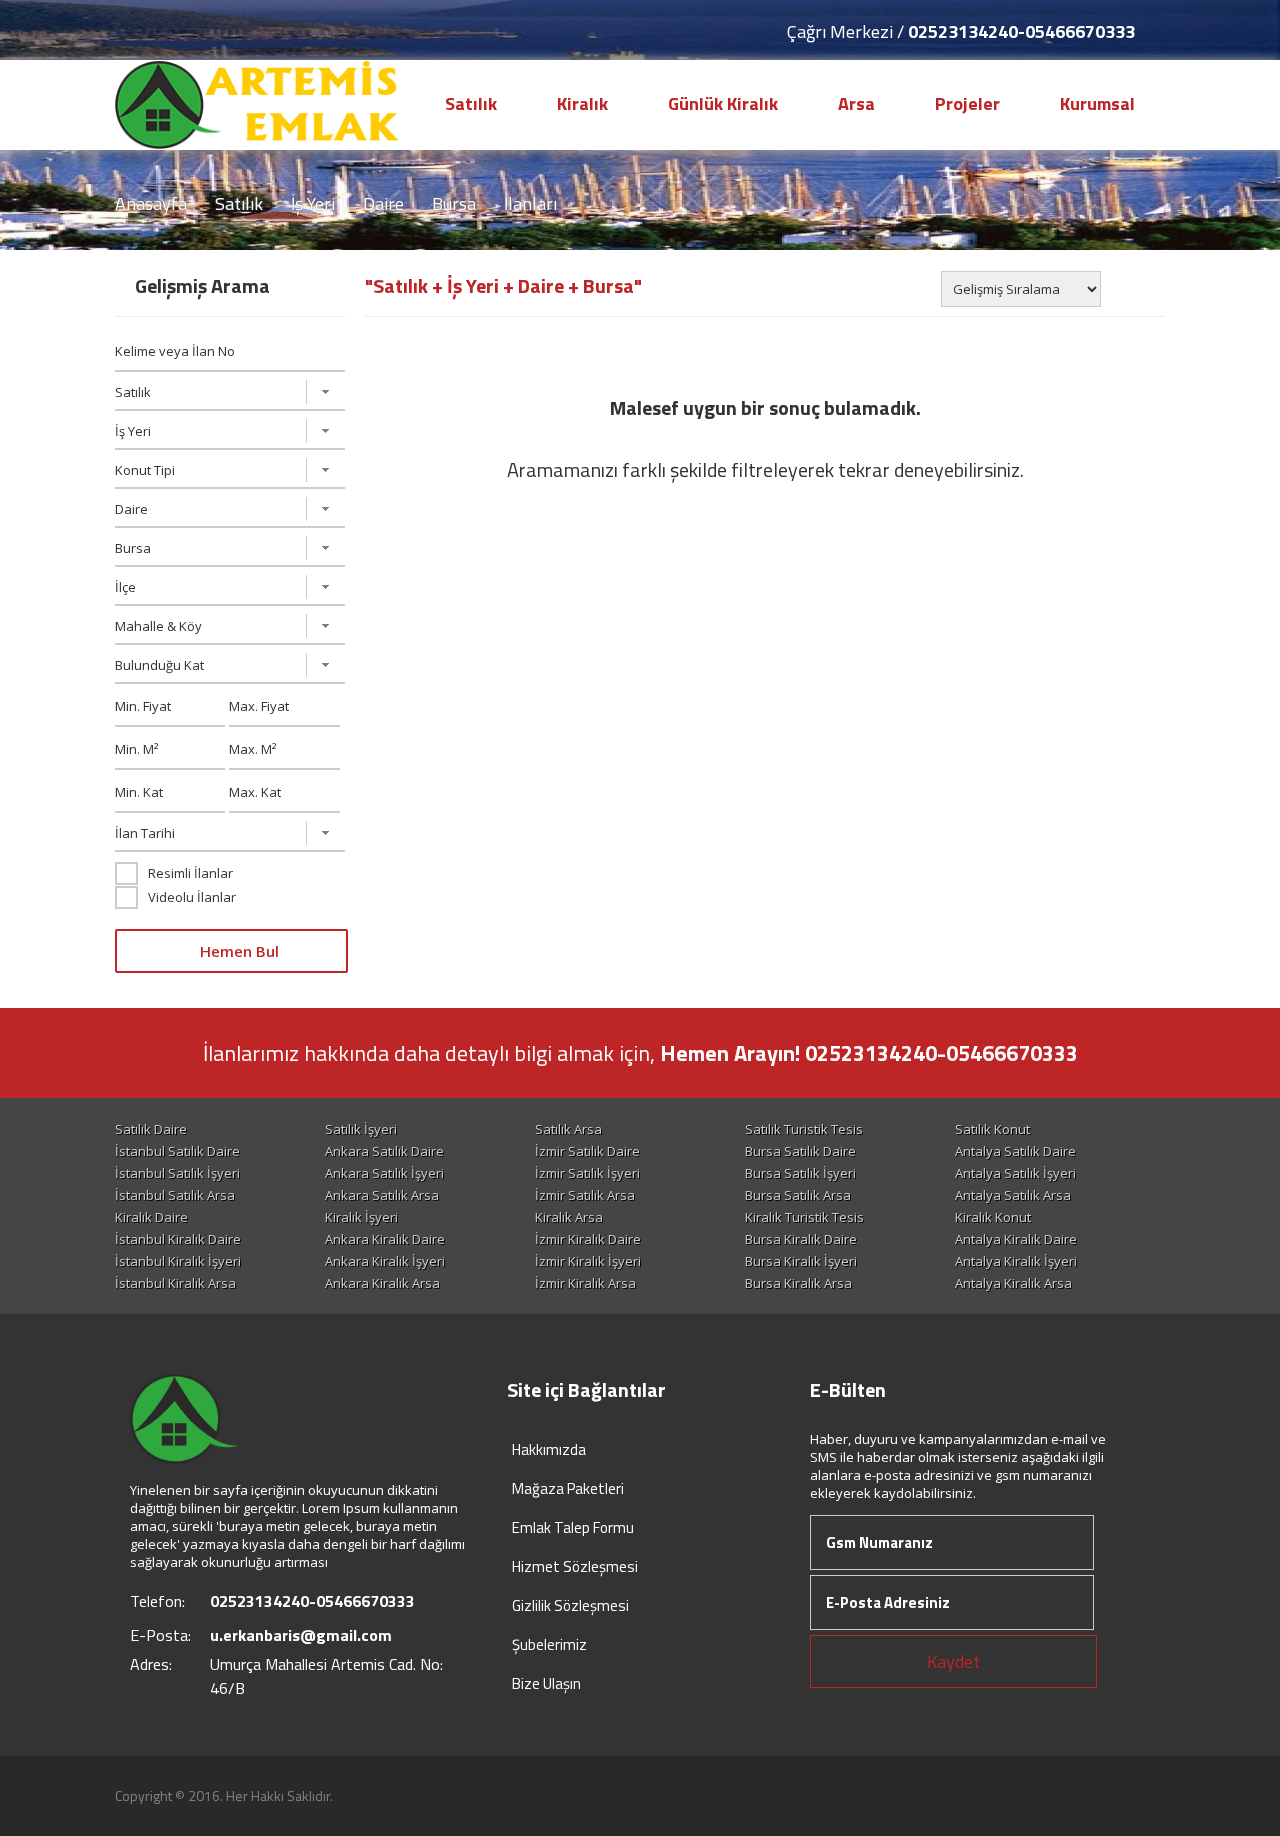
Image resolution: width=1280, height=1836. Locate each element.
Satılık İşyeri (361, 1129)
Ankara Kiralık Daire (385, 1239)
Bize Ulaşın (546, 1683)
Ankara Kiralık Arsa (382, 1283)
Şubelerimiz (549, 1644)
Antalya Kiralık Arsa (1013, 1283)
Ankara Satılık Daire (384, 1151)
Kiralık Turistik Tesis (804, 1217)
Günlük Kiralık (723, 103)
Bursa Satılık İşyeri (800, 1173)
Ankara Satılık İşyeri (384, 1173)
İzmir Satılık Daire (587, 1151)
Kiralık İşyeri (361, 1217)
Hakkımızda (549, 1449)
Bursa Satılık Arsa (798, 1195)
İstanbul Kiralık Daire (178, 1239)
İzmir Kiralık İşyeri (588, 1261)
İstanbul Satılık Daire (177, 1151)
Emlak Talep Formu (573, 1527)
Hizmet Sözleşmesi (575, 1566)
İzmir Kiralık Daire (588, 1239)
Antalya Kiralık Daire (1016, 1239)
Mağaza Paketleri (568, 1488)
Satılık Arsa (568, 1129)
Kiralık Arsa (569, 1217)
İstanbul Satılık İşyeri (177, 1173)
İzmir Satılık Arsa (585, 1195)
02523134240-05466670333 (1021, 31)
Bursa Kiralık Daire (801, 1239)
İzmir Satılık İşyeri (587, 1173)
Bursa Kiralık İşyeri (801, 1261)
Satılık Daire (151, 1129)
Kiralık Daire (151, 1217)
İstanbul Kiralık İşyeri (178, 1261)
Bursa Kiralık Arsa (798, 1283)
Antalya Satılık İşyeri (1015, 1173)
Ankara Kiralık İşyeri (385, 1261)
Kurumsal (1097, 103)
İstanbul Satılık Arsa (175, 1195)
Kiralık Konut (993, 1217)
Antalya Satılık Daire (1015, 1151)
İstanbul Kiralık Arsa (175, 1283)
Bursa (454, 203)
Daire (383, 203)
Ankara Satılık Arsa (382, 1195)
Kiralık (582, 103)
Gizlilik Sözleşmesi (570, 1605)
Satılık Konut (992, 1129)
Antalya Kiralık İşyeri (1016, 1261)
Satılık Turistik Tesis (804, 1129)
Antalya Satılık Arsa (1013, 1195)
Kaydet (953, 1661)
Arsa (856, 103)
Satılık (471, 103)
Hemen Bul (237, 951)
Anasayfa (151, 203)
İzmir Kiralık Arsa (585, 1283)
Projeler (967, 103)
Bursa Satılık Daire (800, 1151)
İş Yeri (313, 203)
